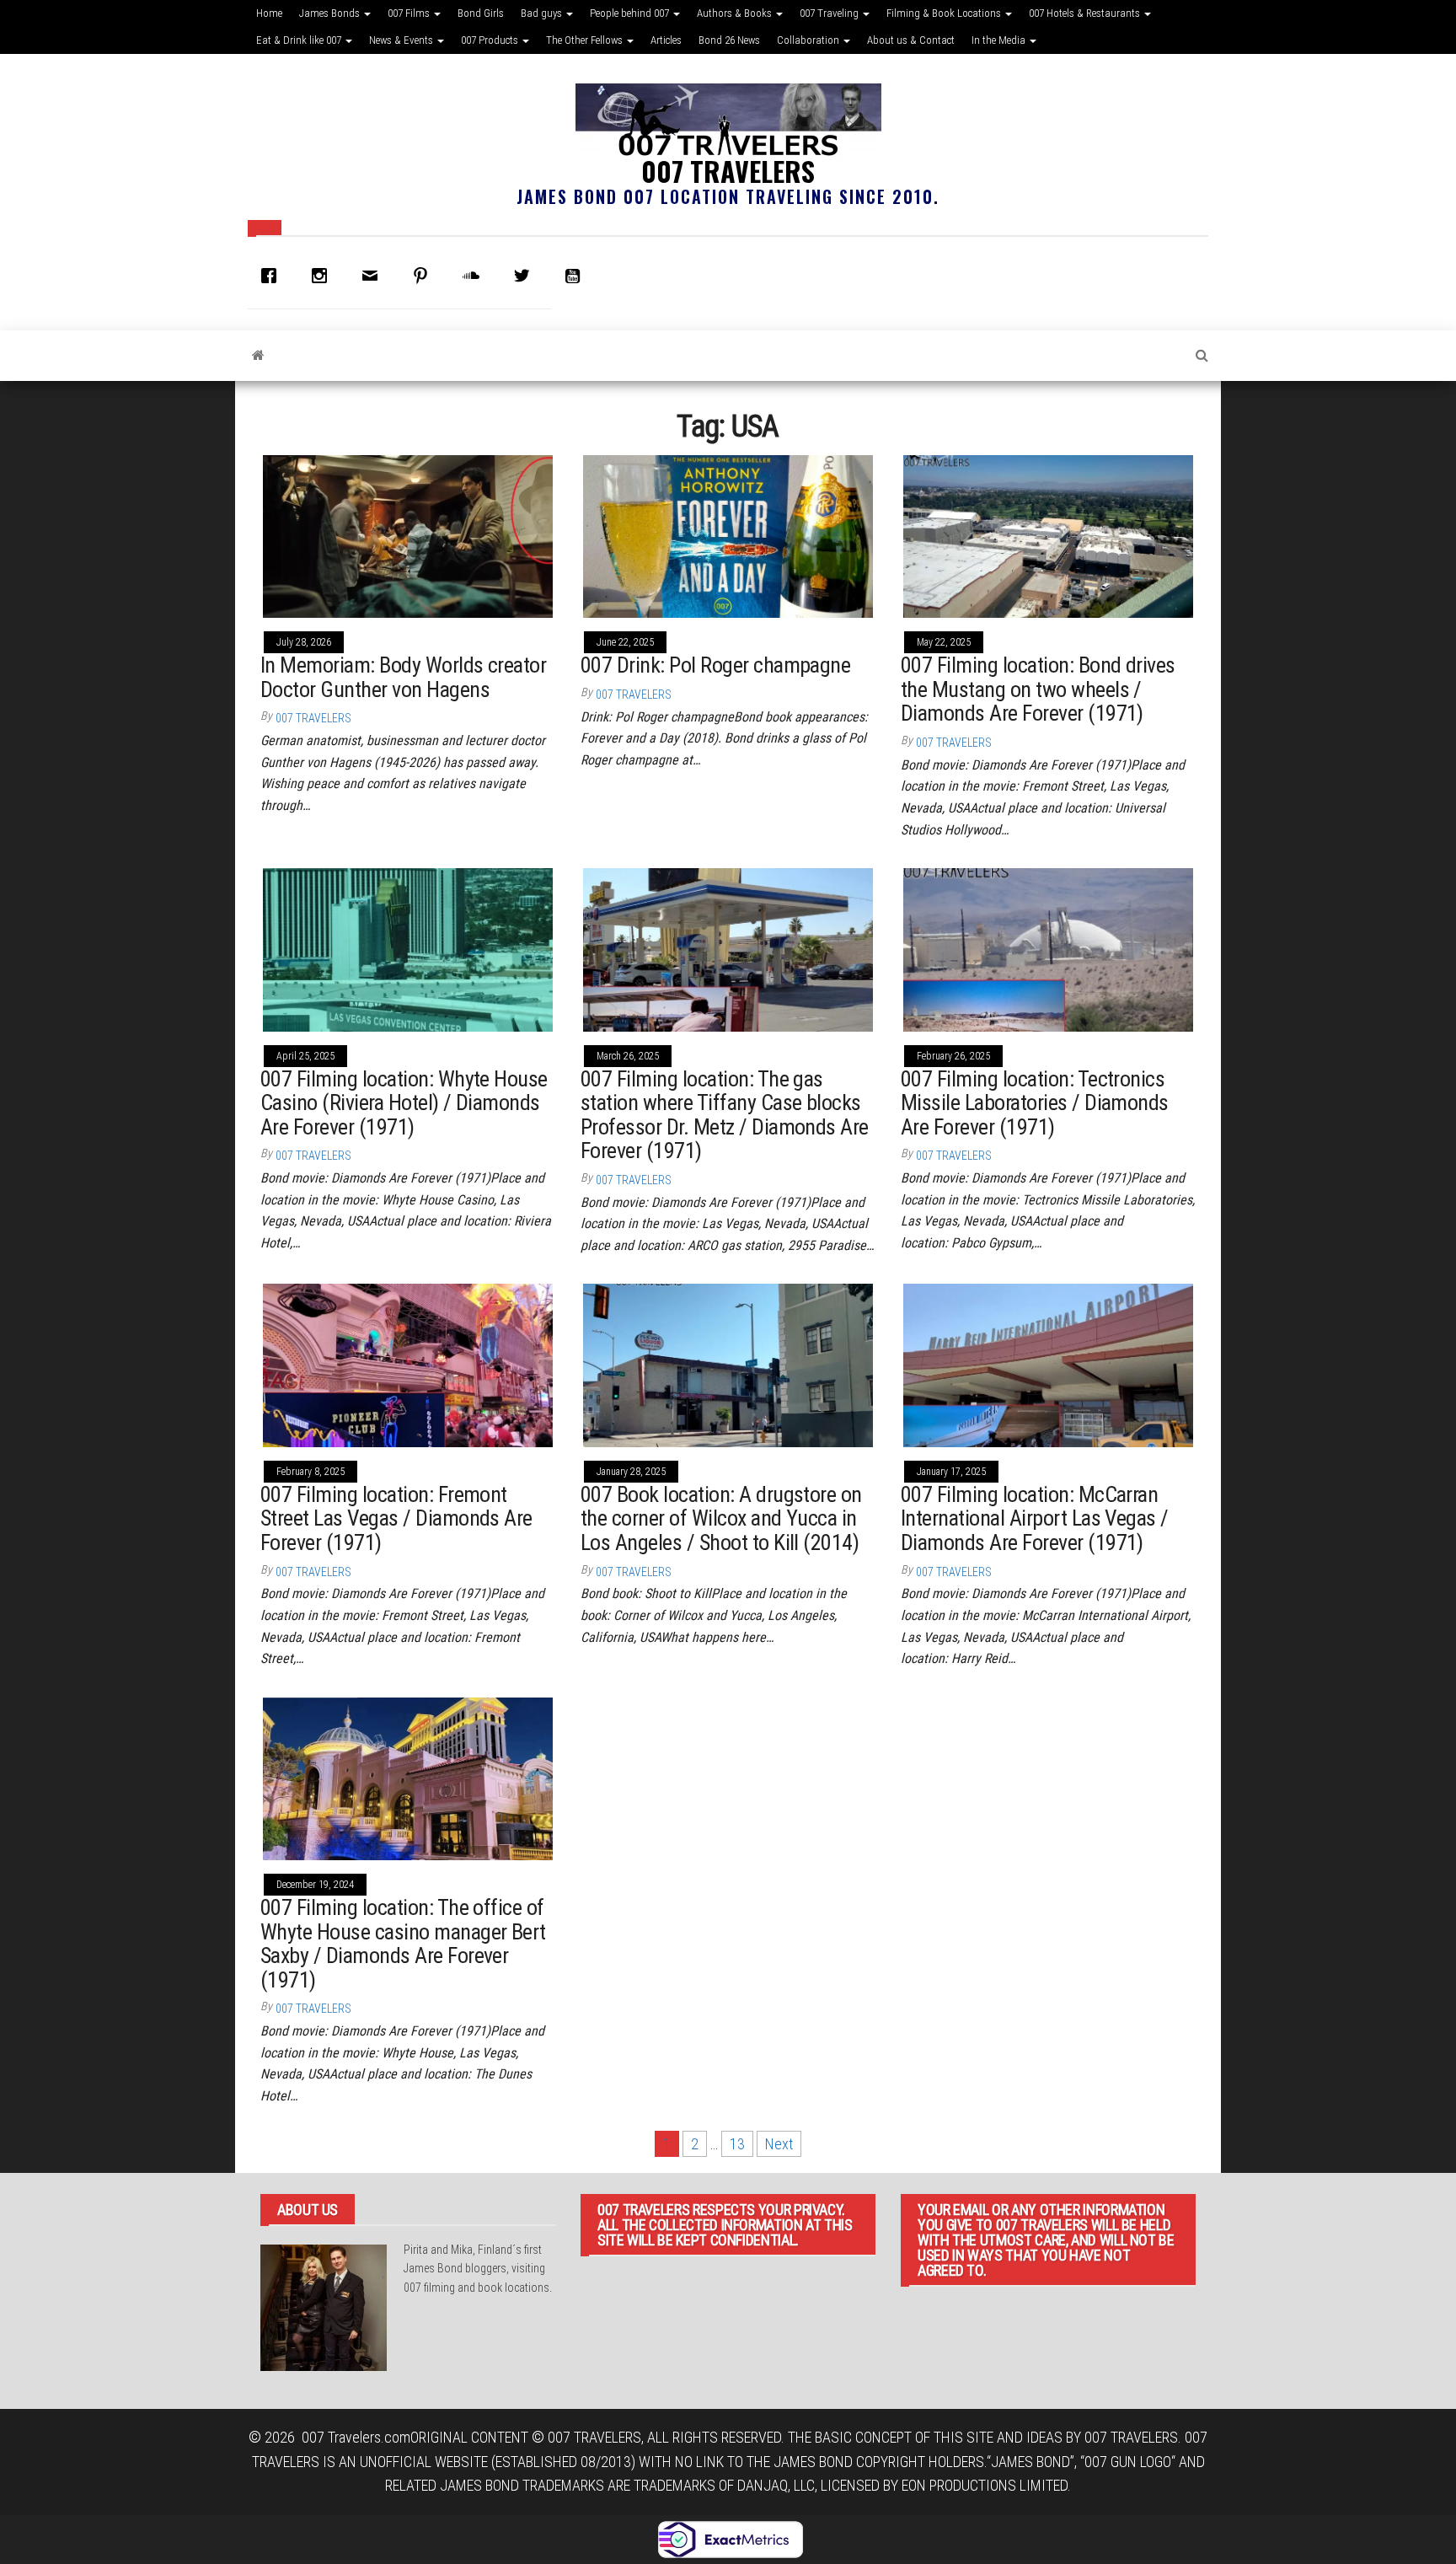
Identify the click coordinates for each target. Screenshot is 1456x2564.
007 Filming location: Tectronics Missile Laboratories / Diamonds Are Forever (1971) (1035, 1103)
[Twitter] (526, 276)
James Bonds (331, 13)
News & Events (402, 40)
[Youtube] (576, 276)
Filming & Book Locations (945, 13)
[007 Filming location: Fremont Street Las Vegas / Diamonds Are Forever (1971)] (408, 1364)
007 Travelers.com (356, 2437)
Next (779, 2144)
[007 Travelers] (258, 356)
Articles (666, 40)
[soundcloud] (475, 276)
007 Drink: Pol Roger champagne (715, 665)
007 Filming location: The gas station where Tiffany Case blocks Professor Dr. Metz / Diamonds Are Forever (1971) (725, 1115)
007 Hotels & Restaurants (1086, 13)
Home (269, 13)
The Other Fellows (586, 40)
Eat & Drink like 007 (300, 40)
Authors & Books (736, 13)
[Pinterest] (425, 276)
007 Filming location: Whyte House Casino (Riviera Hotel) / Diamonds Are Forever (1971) (404, 1103)
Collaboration (809, 40)
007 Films (410, 13)
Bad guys (543, 13)
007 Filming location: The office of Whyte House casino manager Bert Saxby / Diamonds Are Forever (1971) (403, 1944)
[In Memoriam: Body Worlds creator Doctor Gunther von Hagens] (408, 535)
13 (737, 2144)
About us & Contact (911, 40)
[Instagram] (324, 276)
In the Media (1000, 40)
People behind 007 (631, 13)
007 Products (491, 40)
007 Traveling (830, 13)
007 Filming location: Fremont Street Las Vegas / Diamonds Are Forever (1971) (396, 1518)
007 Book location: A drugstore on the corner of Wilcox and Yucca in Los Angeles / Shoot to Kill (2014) (721, 1518)
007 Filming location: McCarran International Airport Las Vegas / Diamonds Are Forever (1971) (1035, 1518)
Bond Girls (481, 13)
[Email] (374, 276)
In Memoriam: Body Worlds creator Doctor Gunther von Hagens (403, 677)
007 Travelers (728, 171)
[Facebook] (273, 276)
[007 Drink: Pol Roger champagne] (728, 535)
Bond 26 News (729, 40)
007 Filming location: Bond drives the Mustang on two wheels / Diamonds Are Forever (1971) (1038, 689)
